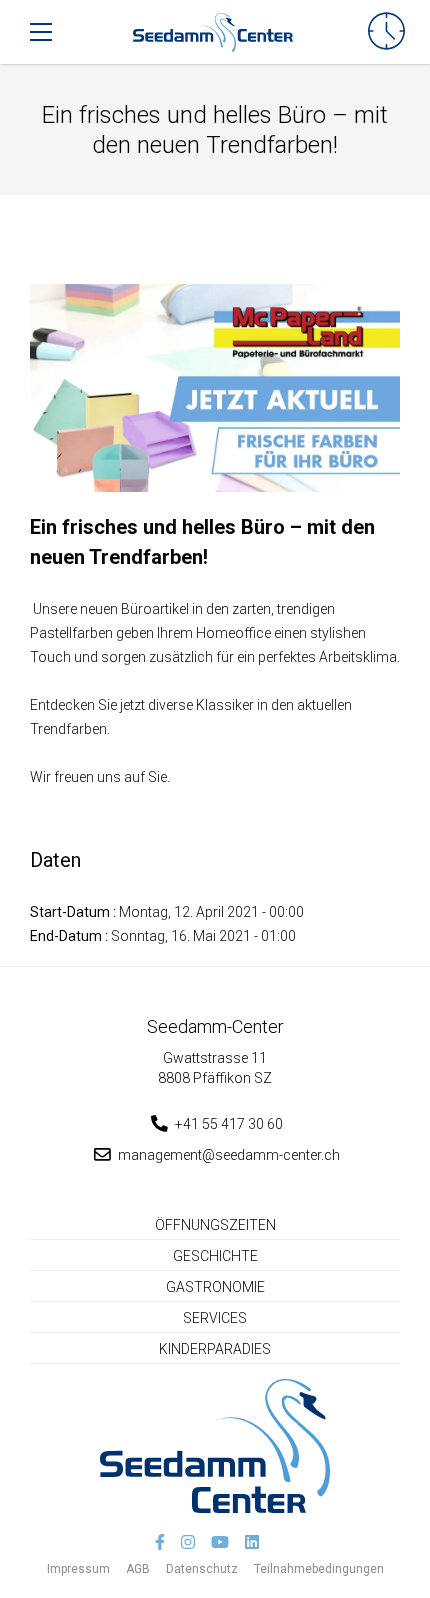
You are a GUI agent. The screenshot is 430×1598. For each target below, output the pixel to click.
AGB (138, 1569)
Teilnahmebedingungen (319, 1569)
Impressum (78, 1569)
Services (215, 1318)
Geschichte (215, 1256)
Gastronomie (215, 1287)
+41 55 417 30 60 (229, 1124)
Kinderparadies (215, 1349)
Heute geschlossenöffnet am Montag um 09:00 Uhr (386, 32)
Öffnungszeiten (215, 1225)
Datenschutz (202, 1569)
